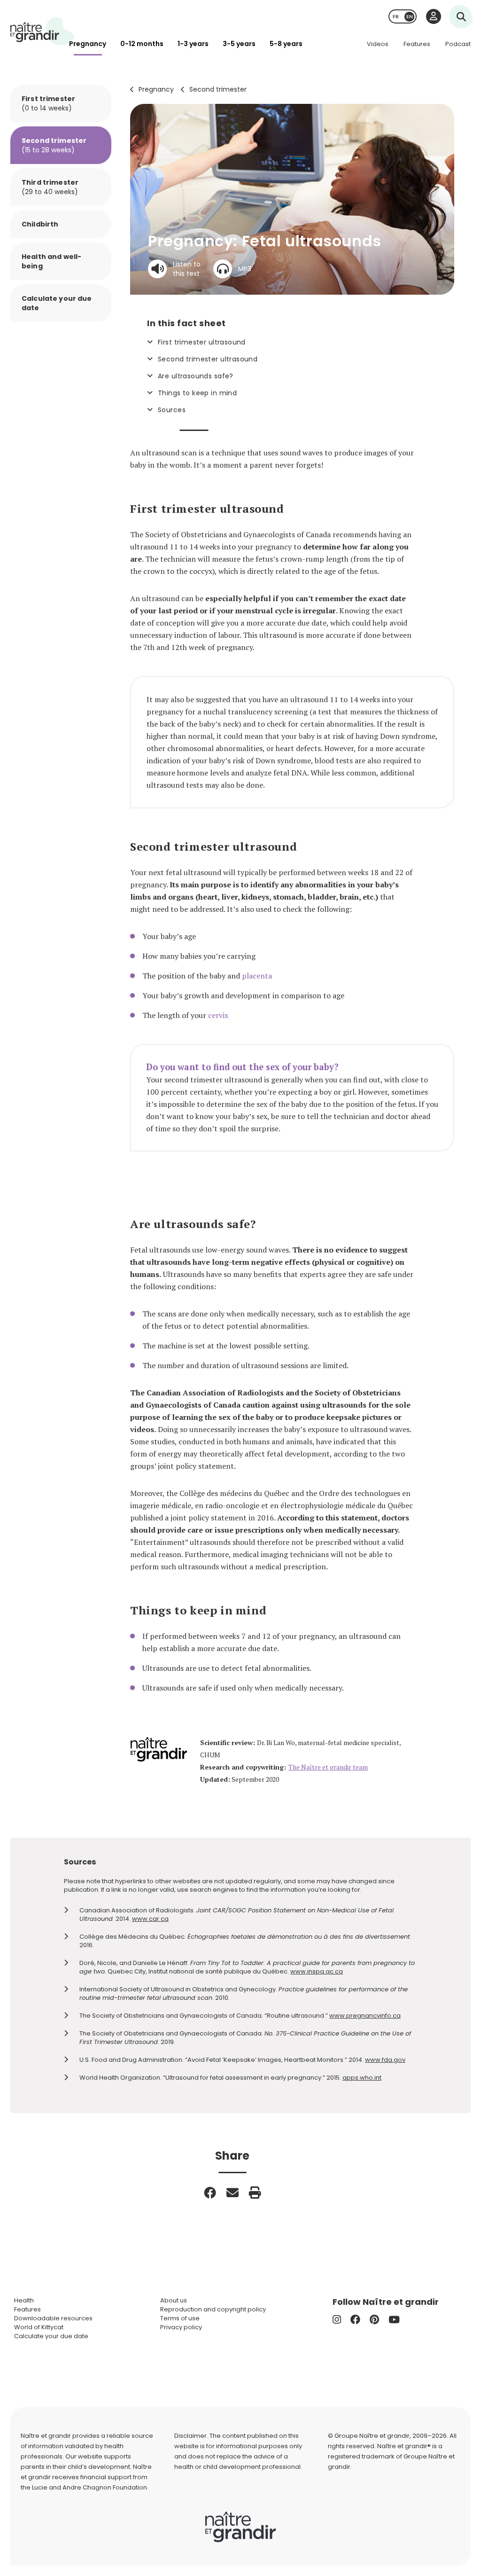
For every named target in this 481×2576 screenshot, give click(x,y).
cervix (218, 1015)
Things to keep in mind (197, 393)
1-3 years (193, 44)
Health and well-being (51, 261)
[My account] (434, 16)
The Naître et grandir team (328, 1767)
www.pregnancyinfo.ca (365, 2016)
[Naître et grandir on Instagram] (337, 2320)
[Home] (42, 31)
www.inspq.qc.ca (317, 1971)
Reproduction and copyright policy (213, 2309)
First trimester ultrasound (202, 342)
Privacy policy (181, 2327)
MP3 (245, 269)
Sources (172, 410)
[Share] (210, 2192)
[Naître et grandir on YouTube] (394, 2320)
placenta (257, 976)
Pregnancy (88, 44)
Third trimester (50, 187)
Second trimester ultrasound (208, 359)
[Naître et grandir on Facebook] (355, 2320)
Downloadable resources (53, 2318)
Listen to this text (187, 269)
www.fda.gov (385, 2060)
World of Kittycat (39, 2327)
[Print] (255, 2192)
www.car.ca (150, 1919)
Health (24, 2300)
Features (417, 44)
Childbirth (40, 224)
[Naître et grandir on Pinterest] (374, 2320)
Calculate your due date (57, 303)
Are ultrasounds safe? (196, 376)
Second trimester (218, 89)
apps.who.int (362, 2078)
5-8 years (286, 44)
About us (174, 2300)
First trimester (48, 103)
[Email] (233, 2192)
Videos (378, 44)
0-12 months (142, 44)
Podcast (458, 44)
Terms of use (180, 2318)
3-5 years (239, 44)
